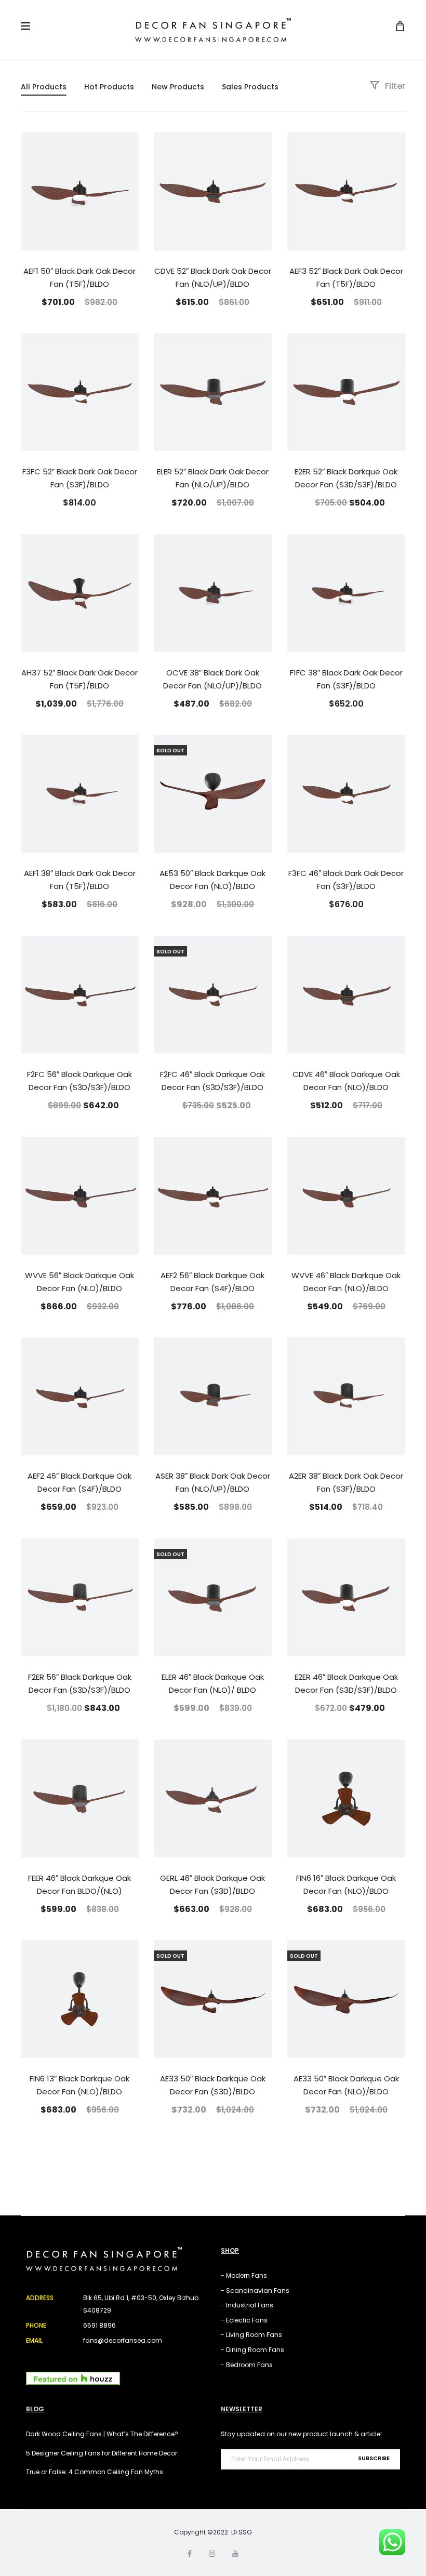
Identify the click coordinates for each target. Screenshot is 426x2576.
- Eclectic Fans (244, 2320)
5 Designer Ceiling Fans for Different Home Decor (102, 2453)
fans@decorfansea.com (123, 2340)
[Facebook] (190, 2554)
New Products (178, 87)
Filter (394, 86)
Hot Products (109, 87)
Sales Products (250, 87)
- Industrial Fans (247, 2305)
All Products (44, 87)
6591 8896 (99, 2325)
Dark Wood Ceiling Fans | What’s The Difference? (102, 2434)
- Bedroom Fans (247, 2365)
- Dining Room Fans (252, 2350)
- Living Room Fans (251, 2335)
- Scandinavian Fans (255, 2290)
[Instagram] (212, 2554)
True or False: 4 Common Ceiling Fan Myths (95, 2472)
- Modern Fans (244, 2275)
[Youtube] (235, 2554)
